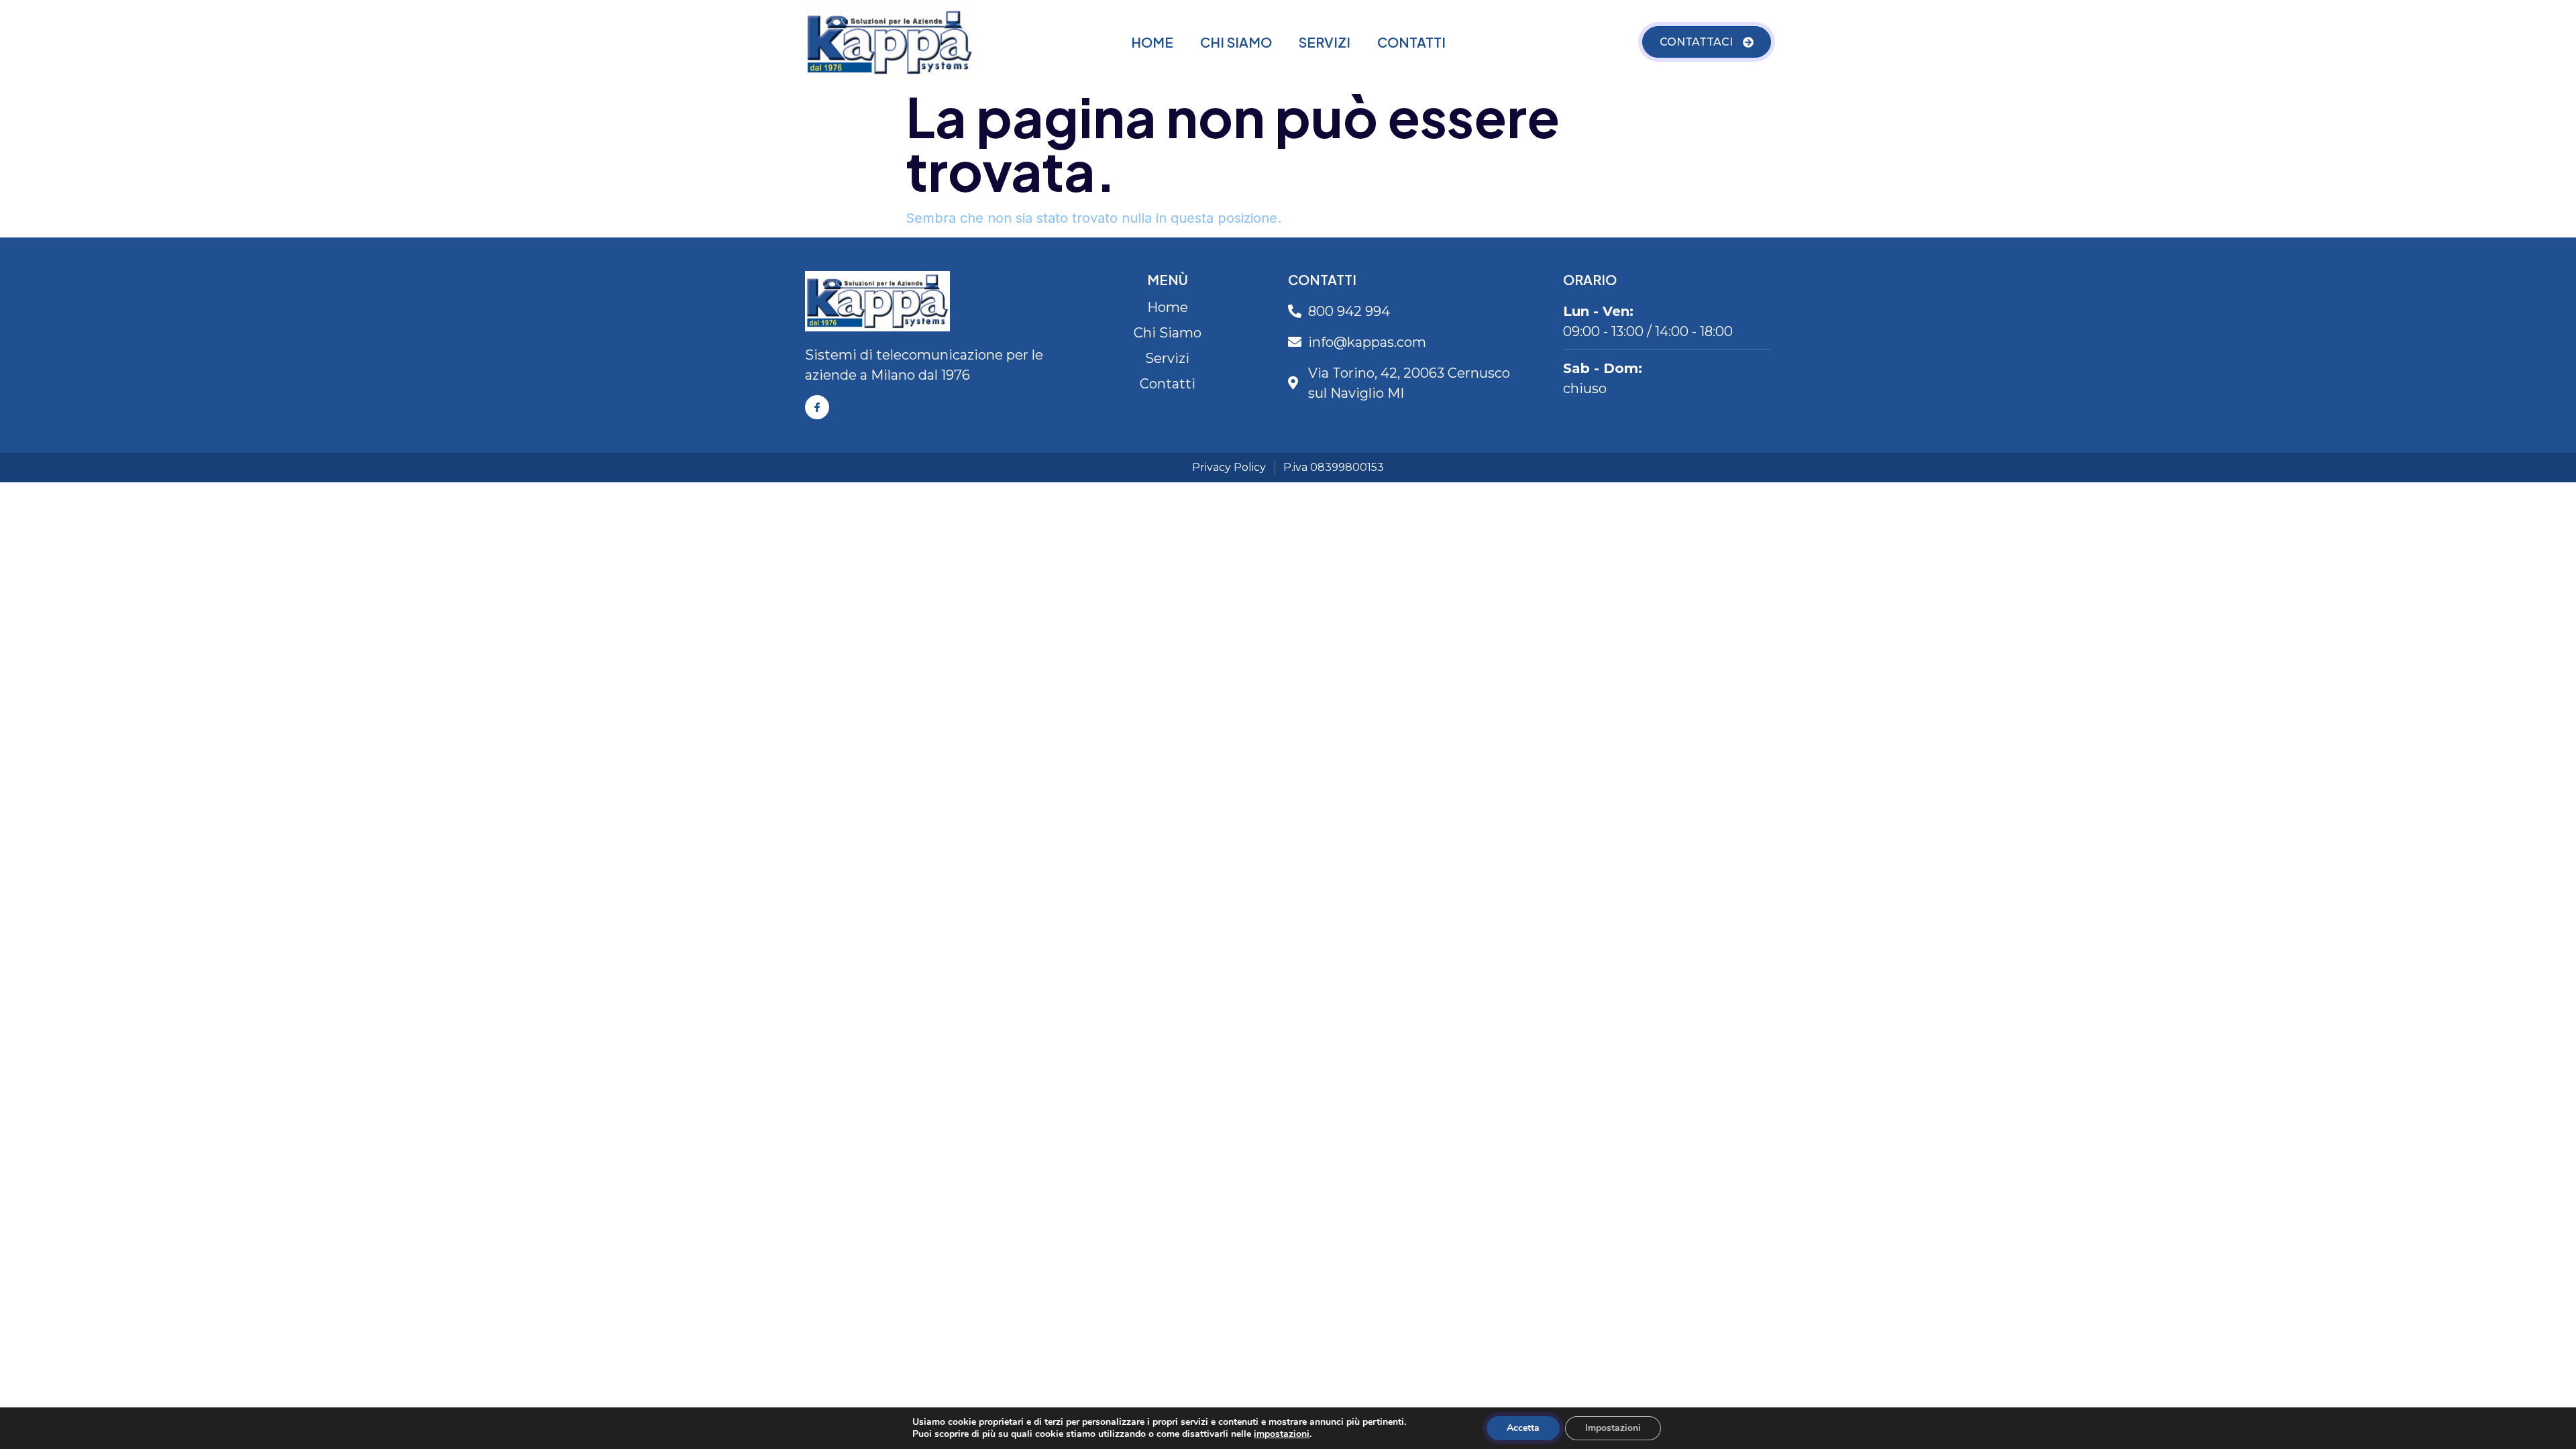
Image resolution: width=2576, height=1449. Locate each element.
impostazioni (1282, 1434)
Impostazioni (1613, 1428)
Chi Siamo (1236, 42)
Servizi (1325, 42)
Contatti (1411, 42)
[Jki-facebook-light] (817, 407)
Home (1152, 42)
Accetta (1523, 1428)
